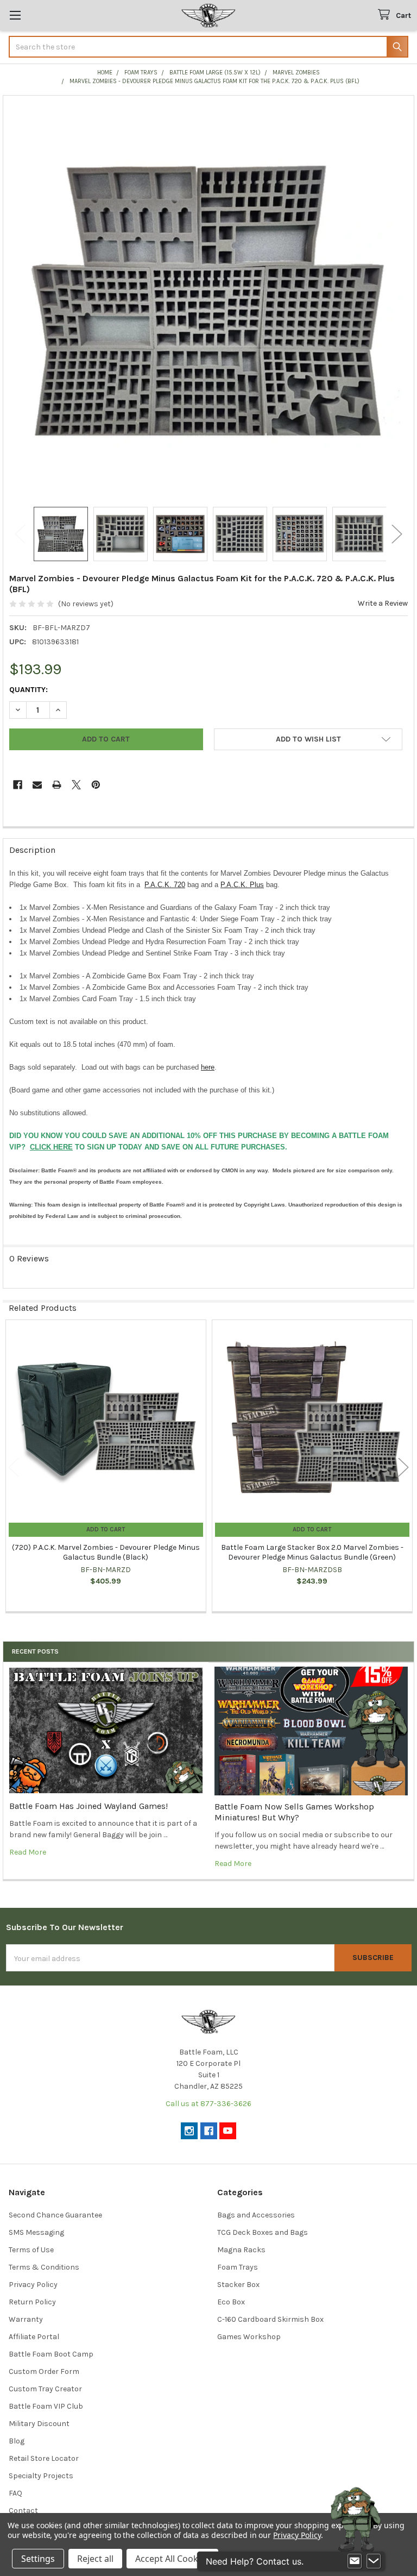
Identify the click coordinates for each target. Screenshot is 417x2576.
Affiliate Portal (34, 2337)
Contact (23, 2511)
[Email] (37, 785)
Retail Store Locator (44, 2458)
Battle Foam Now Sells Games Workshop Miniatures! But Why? (294, 1812)
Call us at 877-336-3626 (208, 2104)
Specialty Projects (41, 2476)
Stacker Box (238, 2285)
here (208, 1067)
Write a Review (383, 603)
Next (397, 534)
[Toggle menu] (15, 15)
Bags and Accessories (256, 2215)
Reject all (95, 2559)
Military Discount (39, 2424)
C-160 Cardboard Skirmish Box (270, 2319)
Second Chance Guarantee (55, 2215)
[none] (209, 301)
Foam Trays (238, 2267)
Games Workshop (249, 2337)
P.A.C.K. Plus (242, 885)
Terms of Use (31, 2250)
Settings (38, 2559)
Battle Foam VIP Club (46, 2406)
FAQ (15, 2493)
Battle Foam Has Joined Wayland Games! (89, 1806)
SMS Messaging (36, 2232)
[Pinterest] (96, 785)
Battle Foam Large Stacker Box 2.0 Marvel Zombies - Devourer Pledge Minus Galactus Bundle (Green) (312, 1552)
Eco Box (231, 2302)
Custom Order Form (44, 2371)
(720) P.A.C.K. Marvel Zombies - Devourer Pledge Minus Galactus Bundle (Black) (106, 1552)
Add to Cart (106, 1529)
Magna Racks (241, 2250)
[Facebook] (18, 785)
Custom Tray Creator (45, 2389)
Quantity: (29, 690)
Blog (17, 2441)
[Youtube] (228, 2131)
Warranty (26, 2319)
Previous (20, 534)
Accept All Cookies (172, 2559)
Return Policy (32, 2302)
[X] (76, 785)
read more (28, 1852)
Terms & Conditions (44, 2267)
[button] (308, 739)
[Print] (57, 785)
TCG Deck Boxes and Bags (263, 2232)
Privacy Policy (33, 2285)
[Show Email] (355, 2561)
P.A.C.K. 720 (165, 885)
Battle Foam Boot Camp (51, 2354)
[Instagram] (189, 2131)
